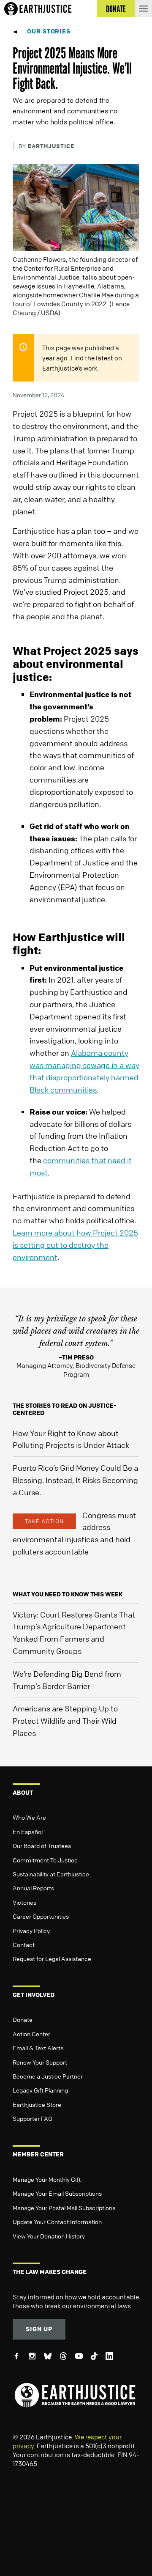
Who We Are (29, 1817)
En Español (28, 1832)
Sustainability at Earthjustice (51, 1874)
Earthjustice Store (37, 2104)
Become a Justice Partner (48, 2076)
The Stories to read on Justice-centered (64, 1409)
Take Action (44, 1521)
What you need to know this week (68, 1594)
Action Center (31, 2034)
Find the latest (92, 358)
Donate (23, 2019)
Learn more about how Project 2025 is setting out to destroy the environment (75, 1245)
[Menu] (144, 8)
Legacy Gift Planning (40, 2090)
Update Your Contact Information (57, 2222)
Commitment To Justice (45, 1860)
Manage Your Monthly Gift (47, 2179)
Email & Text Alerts (38, 2048)
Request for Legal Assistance (52, 1958)
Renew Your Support (40, 2062)
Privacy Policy (31, 1931)
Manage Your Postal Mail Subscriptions (64, 2208)
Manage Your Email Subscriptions (57, 2193)
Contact (24, 1944)
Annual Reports (33, 1888)
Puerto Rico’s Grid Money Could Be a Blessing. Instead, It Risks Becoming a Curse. (75, 1480)
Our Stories (49, 31)
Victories (24, 1902)
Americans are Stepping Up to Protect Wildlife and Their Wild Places (65, 1721)
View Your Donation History (49, 2236)
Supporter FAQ (33, 2118)
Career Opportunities (41, 1916)
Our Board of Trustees (42, 1845)
